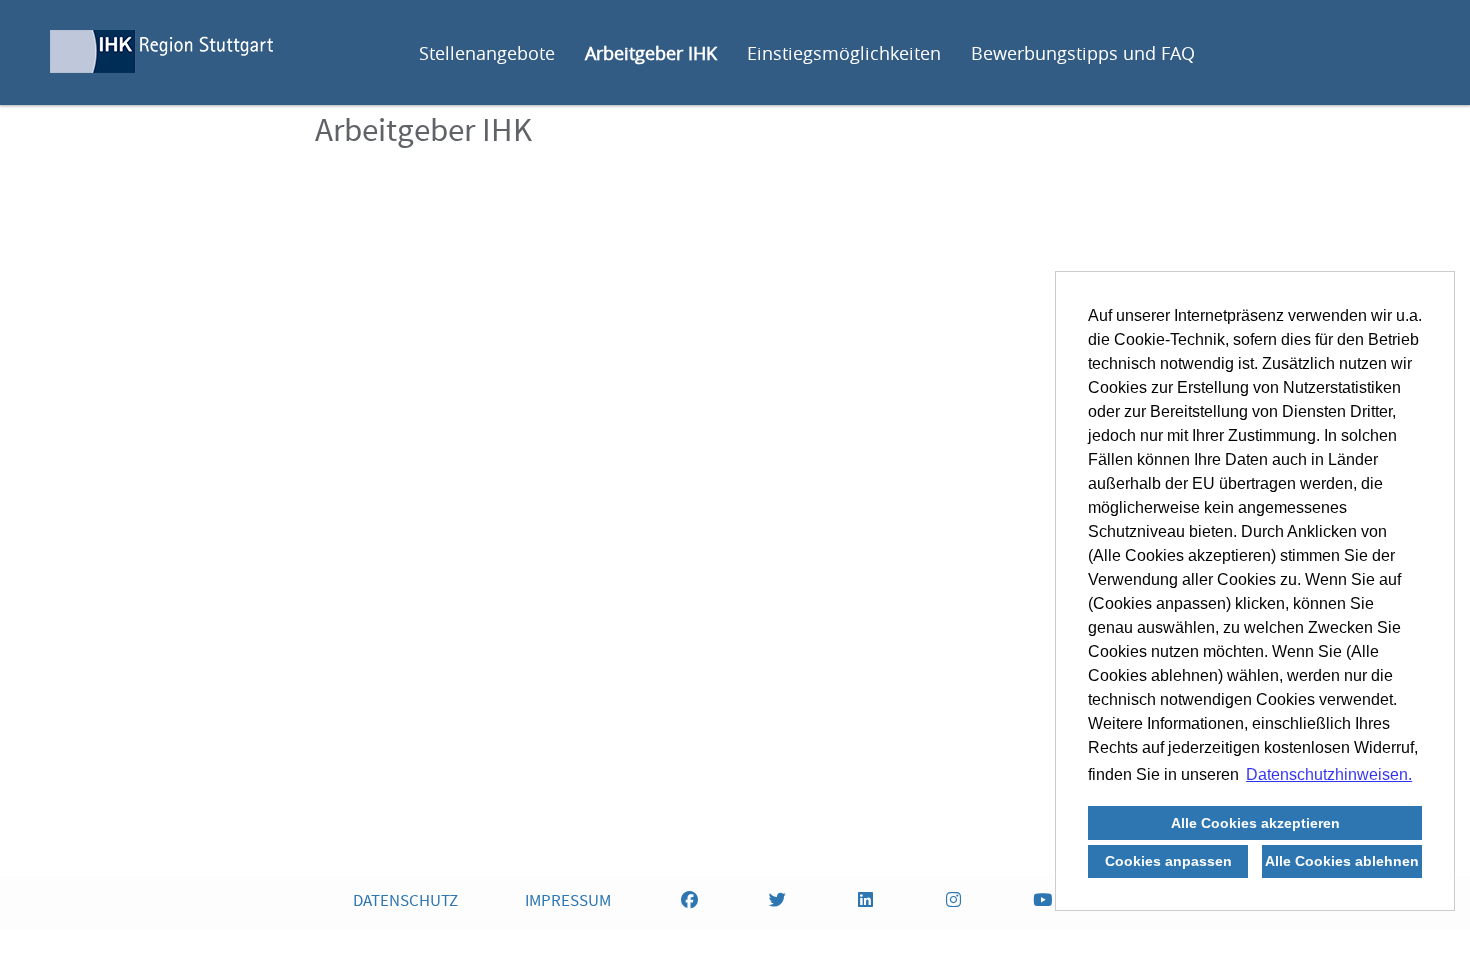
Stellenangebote (487, 53)
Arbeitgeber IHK (651, 53)
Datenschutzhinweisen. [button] (1329, 774)
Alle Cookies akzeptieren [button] (1255, 823)
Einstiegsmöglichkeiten (844, 53)
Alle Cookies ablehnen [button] (1342, 861)
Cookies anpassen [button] (1168, 861)
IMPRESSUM (568, 902)
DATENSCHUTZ (405, 902)
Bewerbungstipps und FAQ (1083, 53)
